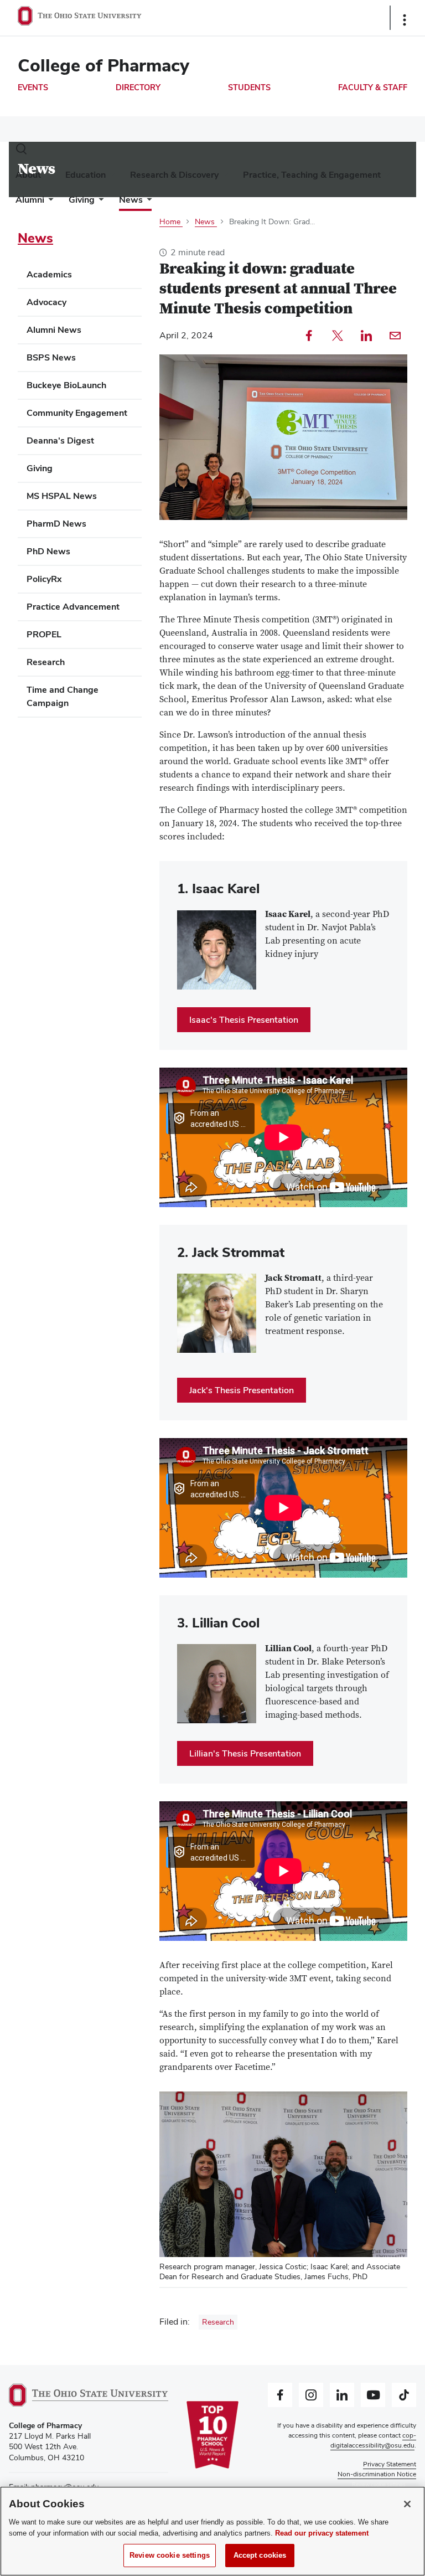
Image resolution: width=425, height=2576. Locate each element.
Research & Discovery (174, 175)
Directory (138, 87)
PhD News (48, 551)
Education (85, 175)
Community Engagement (77, 413)
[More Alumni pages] (49, 202)
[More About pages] (45, 177)
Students (249, 87)
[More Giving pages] (99, 202)
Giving (82, 200)
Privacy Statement (390, 2464)
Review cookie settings (170, 2555)
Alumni (30, 200)
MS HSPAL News (62, 496)
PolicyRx (44, 579)
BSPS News (51, 357)
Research (218, 2322)
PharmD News (56, 524)
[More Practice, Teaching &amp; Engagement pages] (385, 177)
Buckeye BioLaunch (66, 385)
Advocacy (46, 302)
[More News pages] (147, 202)
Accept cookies (260, 2555)
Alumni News (54, 330)
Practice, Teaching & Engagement (312, 175)
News (131, 200)
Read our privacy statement (322, 2533)
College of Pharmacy (103, 65)
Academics (49, 274)
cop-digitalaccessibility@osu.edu (373, 2440)
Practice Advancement (73, 607)
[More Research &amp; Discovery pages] (223, 177)
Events (33, 87)
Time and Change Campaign (63, 696)
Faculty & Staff (373, 87)
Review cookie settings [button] (379, 2484)
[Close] (407, 2504)
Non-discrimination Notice (377, 2474)
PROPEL (44, 634)
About (28, 175)
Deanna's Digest (60, 441)
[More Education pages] (110, 177)
